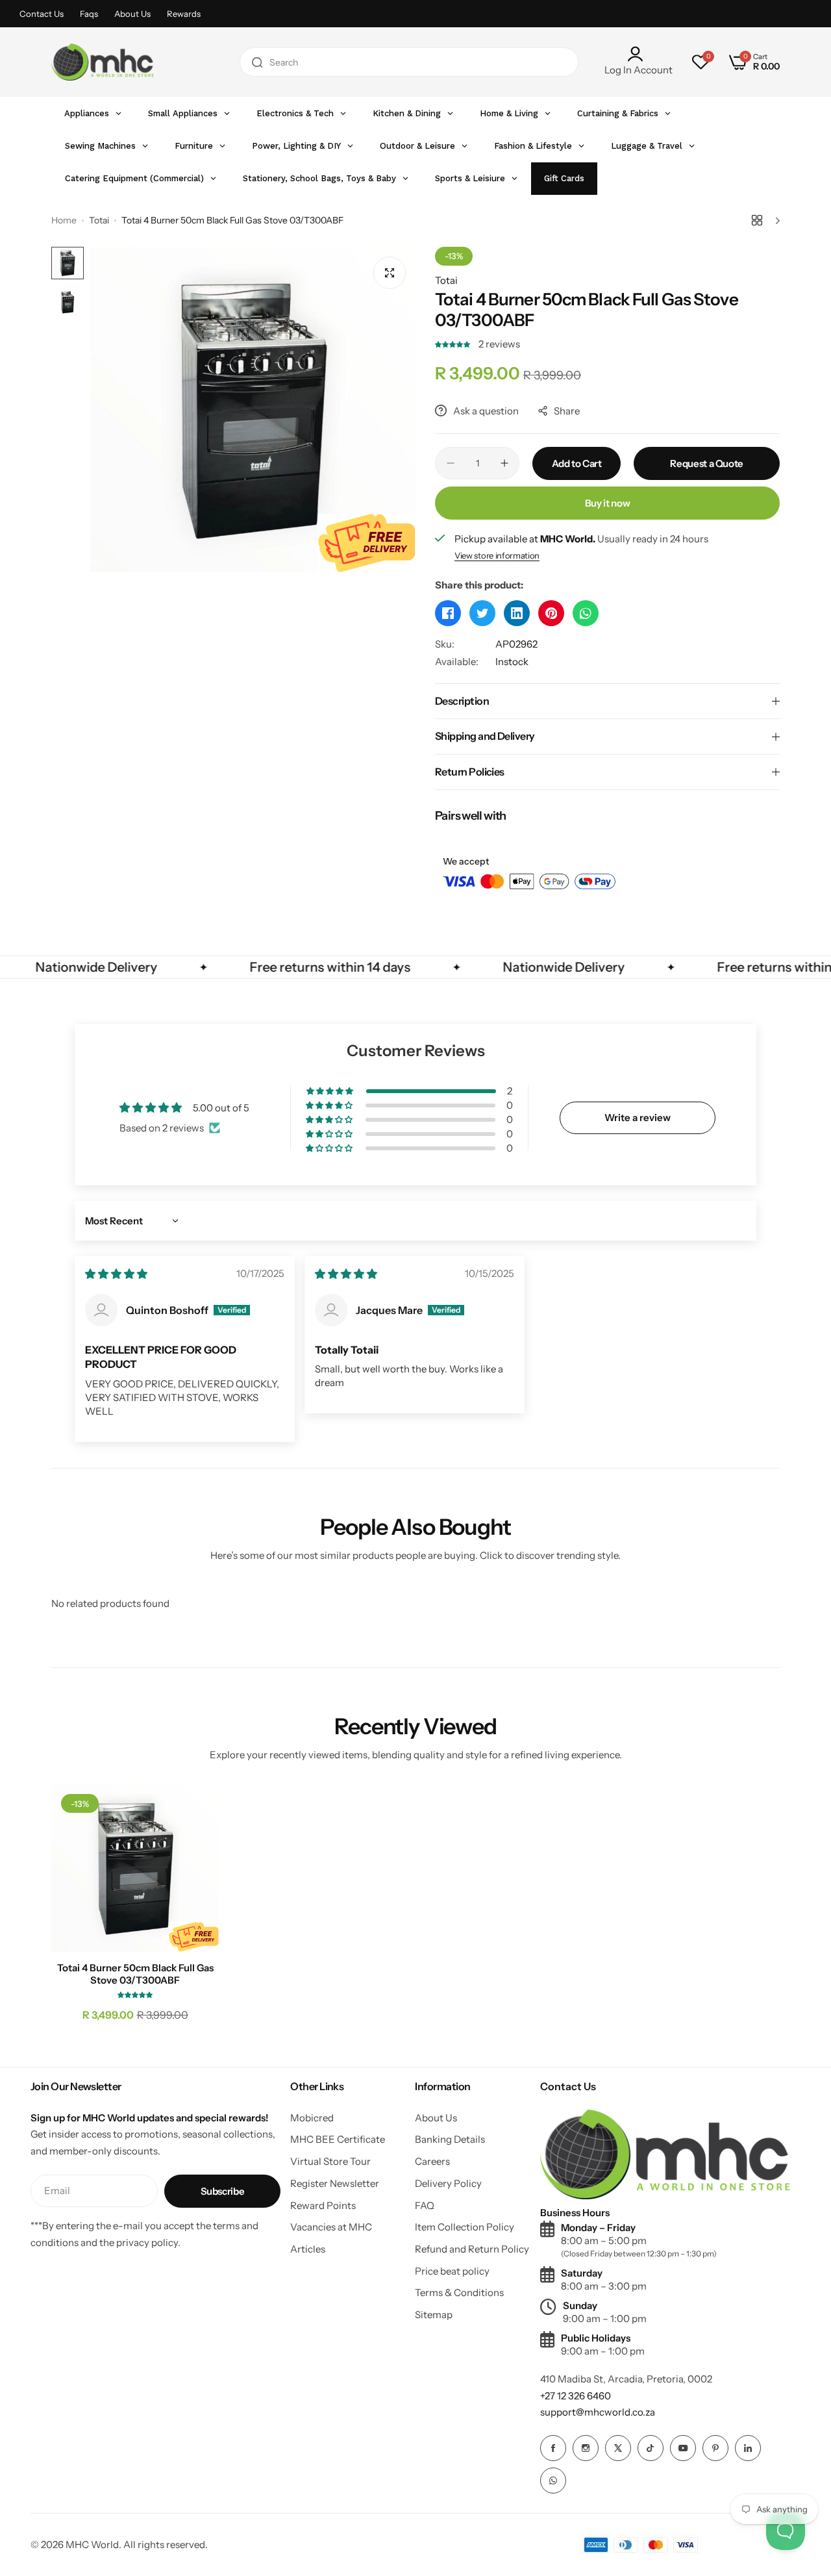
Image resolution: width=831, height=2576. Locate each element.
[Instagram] (586, 2448)
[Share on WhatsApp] (586, 613)
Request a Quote (707, 463)
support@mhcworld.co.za (598, 2412)
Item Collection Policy (465, 2227)
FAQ (425, 2205)
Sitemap (434, 2315)
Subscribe (223, 2191)
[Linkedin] (748, 2448)
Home (64, 220)
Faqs (89, 14)
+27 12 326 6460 (576, 2396)
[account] (639, 54)
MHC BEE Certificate (338, 2139)
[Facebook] (553, 2448)
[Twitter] (618, 2448)
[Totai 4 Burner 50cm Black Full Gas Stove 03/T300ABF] (135, 1868)
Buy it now (607, 503)
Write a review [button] (638, 1118)
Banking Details (450, 2139)
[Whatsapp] (553, 2481)
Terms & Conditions (459, 2292)
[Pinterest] (715, 2448)
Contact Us (42, 14)
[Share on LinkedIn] (517, 613)
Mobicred (312, 2118)
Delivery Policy (448, 2183)
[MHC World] (103, 62)
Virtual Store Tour (330, 2161)
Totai (99, 220)
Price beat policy (452, 2271)
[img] (116, 1274)
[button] (453, 344)
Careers (432, 2161)
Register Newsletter (335, 2183)
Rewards (184, 14)
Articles (308, 2249)
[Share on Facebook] (448, 613)
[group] (253, 410)
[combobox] (409, 62)
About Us (132, 14)
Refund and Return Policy (472, 2249)
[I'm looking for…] (257, 62)
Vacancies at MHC (331, 2227)
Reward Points (323, 2205)
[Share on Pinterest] (551, 613)
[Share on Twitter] (482, 613)
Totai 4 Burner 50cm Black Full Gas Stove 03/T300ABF (135, 1974)
